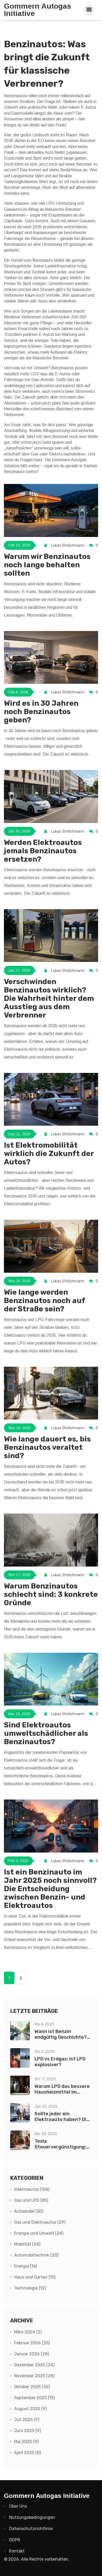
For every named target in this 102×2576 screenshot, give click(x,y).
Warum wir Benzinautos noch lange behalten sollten (47, 565)
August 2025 (30, 2409)
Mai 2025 (26, 2442)
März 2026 (28, 2332)
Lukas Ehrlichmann (68, 545)
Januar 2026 (32, 2354)
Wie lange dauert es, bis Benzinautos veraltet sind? (47, 1447)
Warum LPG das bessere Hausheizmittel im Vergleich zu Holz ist (62, 2092)
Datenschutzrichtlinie (31, 2529)
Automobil (29, 2211)
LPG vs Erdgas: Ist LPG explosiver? (60, 2062)
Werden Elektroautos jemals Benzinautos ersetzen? (43, 851)
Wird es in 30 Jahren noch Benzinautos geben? (41, 712)
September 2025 (34, 2398)
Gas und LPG (31, 2200)
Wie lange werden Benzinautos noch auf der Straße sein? (44, 1301)
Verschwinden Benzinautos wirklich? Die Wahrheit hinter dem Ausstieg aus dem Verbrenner (49, 998)
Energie (25, 2266)
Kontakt (17, 2551)
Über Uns (18, 2506)
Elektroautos (32, 2189)
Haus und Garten (35, 2277)
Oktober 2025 (32, 2387)
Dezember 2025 (34, 2365)
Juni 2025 (27, 2431)
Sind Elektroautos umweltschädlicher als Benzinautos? (46, 1733)
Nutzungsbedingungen (32, 2517)
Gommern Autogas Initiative (38, 10)
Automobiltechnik (36, 2255)
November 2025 (34, 2376)
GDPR (15, 2540)
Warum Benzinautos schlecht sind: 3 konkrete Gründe (51, 1594)
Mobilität (27, 2244)
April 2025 (27, 2453)
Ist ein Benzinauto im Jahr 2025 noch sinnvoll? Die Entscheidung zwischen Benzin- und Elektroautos (50, 1889)
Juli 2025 (27, 2420)
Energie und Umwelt (39, 2233)
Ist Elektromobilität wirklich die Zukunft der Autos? (49, 1153)
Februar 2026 (32, 2343)
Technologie (30, 2288)
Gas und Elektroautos (40, 2222)
